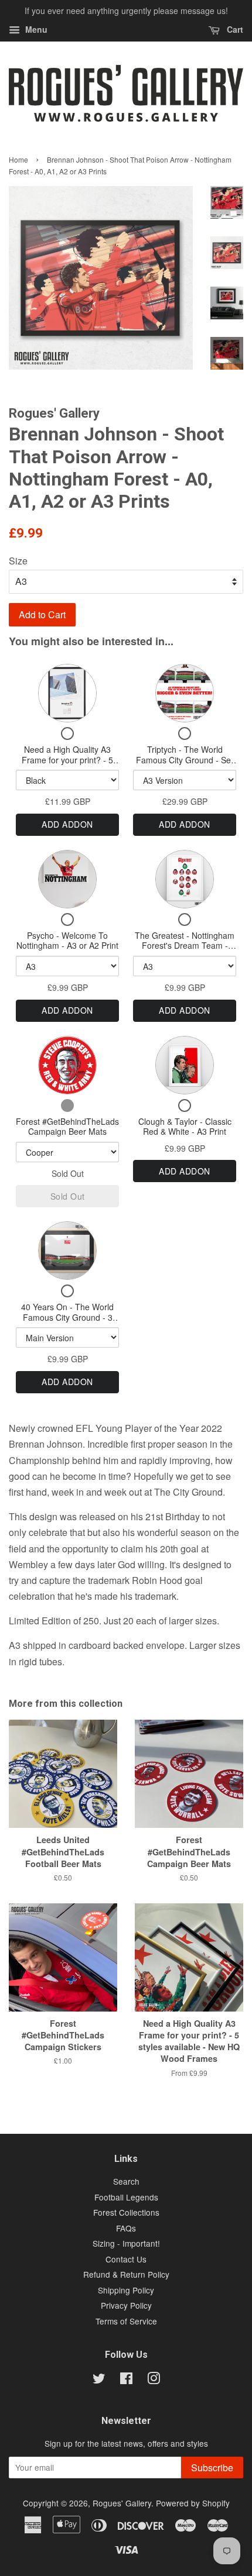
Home (18, 159)
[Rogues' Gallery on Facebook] (126, 2380)
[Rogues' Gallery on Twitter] (99, 2380)
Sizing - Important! (126, 2243)
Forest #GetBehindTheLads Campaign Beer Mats (67, 1127)
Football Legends (126, 2197)
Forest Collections (126, 2212)
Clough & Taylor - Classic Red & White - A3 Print (185, 1127)
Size (18, 561)
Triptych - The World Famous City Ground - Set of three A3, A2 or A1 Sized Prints (185, 765)
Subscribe (212, 2467)
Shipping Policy (126, 2290)
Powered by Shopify (193, 2503)
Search (126, 2181)
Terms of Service (126, 2321)
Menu (35, 29)
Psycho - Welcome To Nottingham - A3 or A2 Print (67, 941)
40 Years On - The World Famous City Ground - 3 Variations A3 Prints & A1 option (67, 1322)
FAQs (126, 2228)
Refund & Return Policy (126, 2274)
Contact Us (126, 2259)
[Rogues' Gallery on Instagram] (154, 2380)
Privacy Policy (126, 2305)
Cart (234, 29)
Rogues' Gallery (122, 2503)
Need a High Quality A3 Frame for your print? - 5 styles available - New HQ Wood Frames (67, 765)
